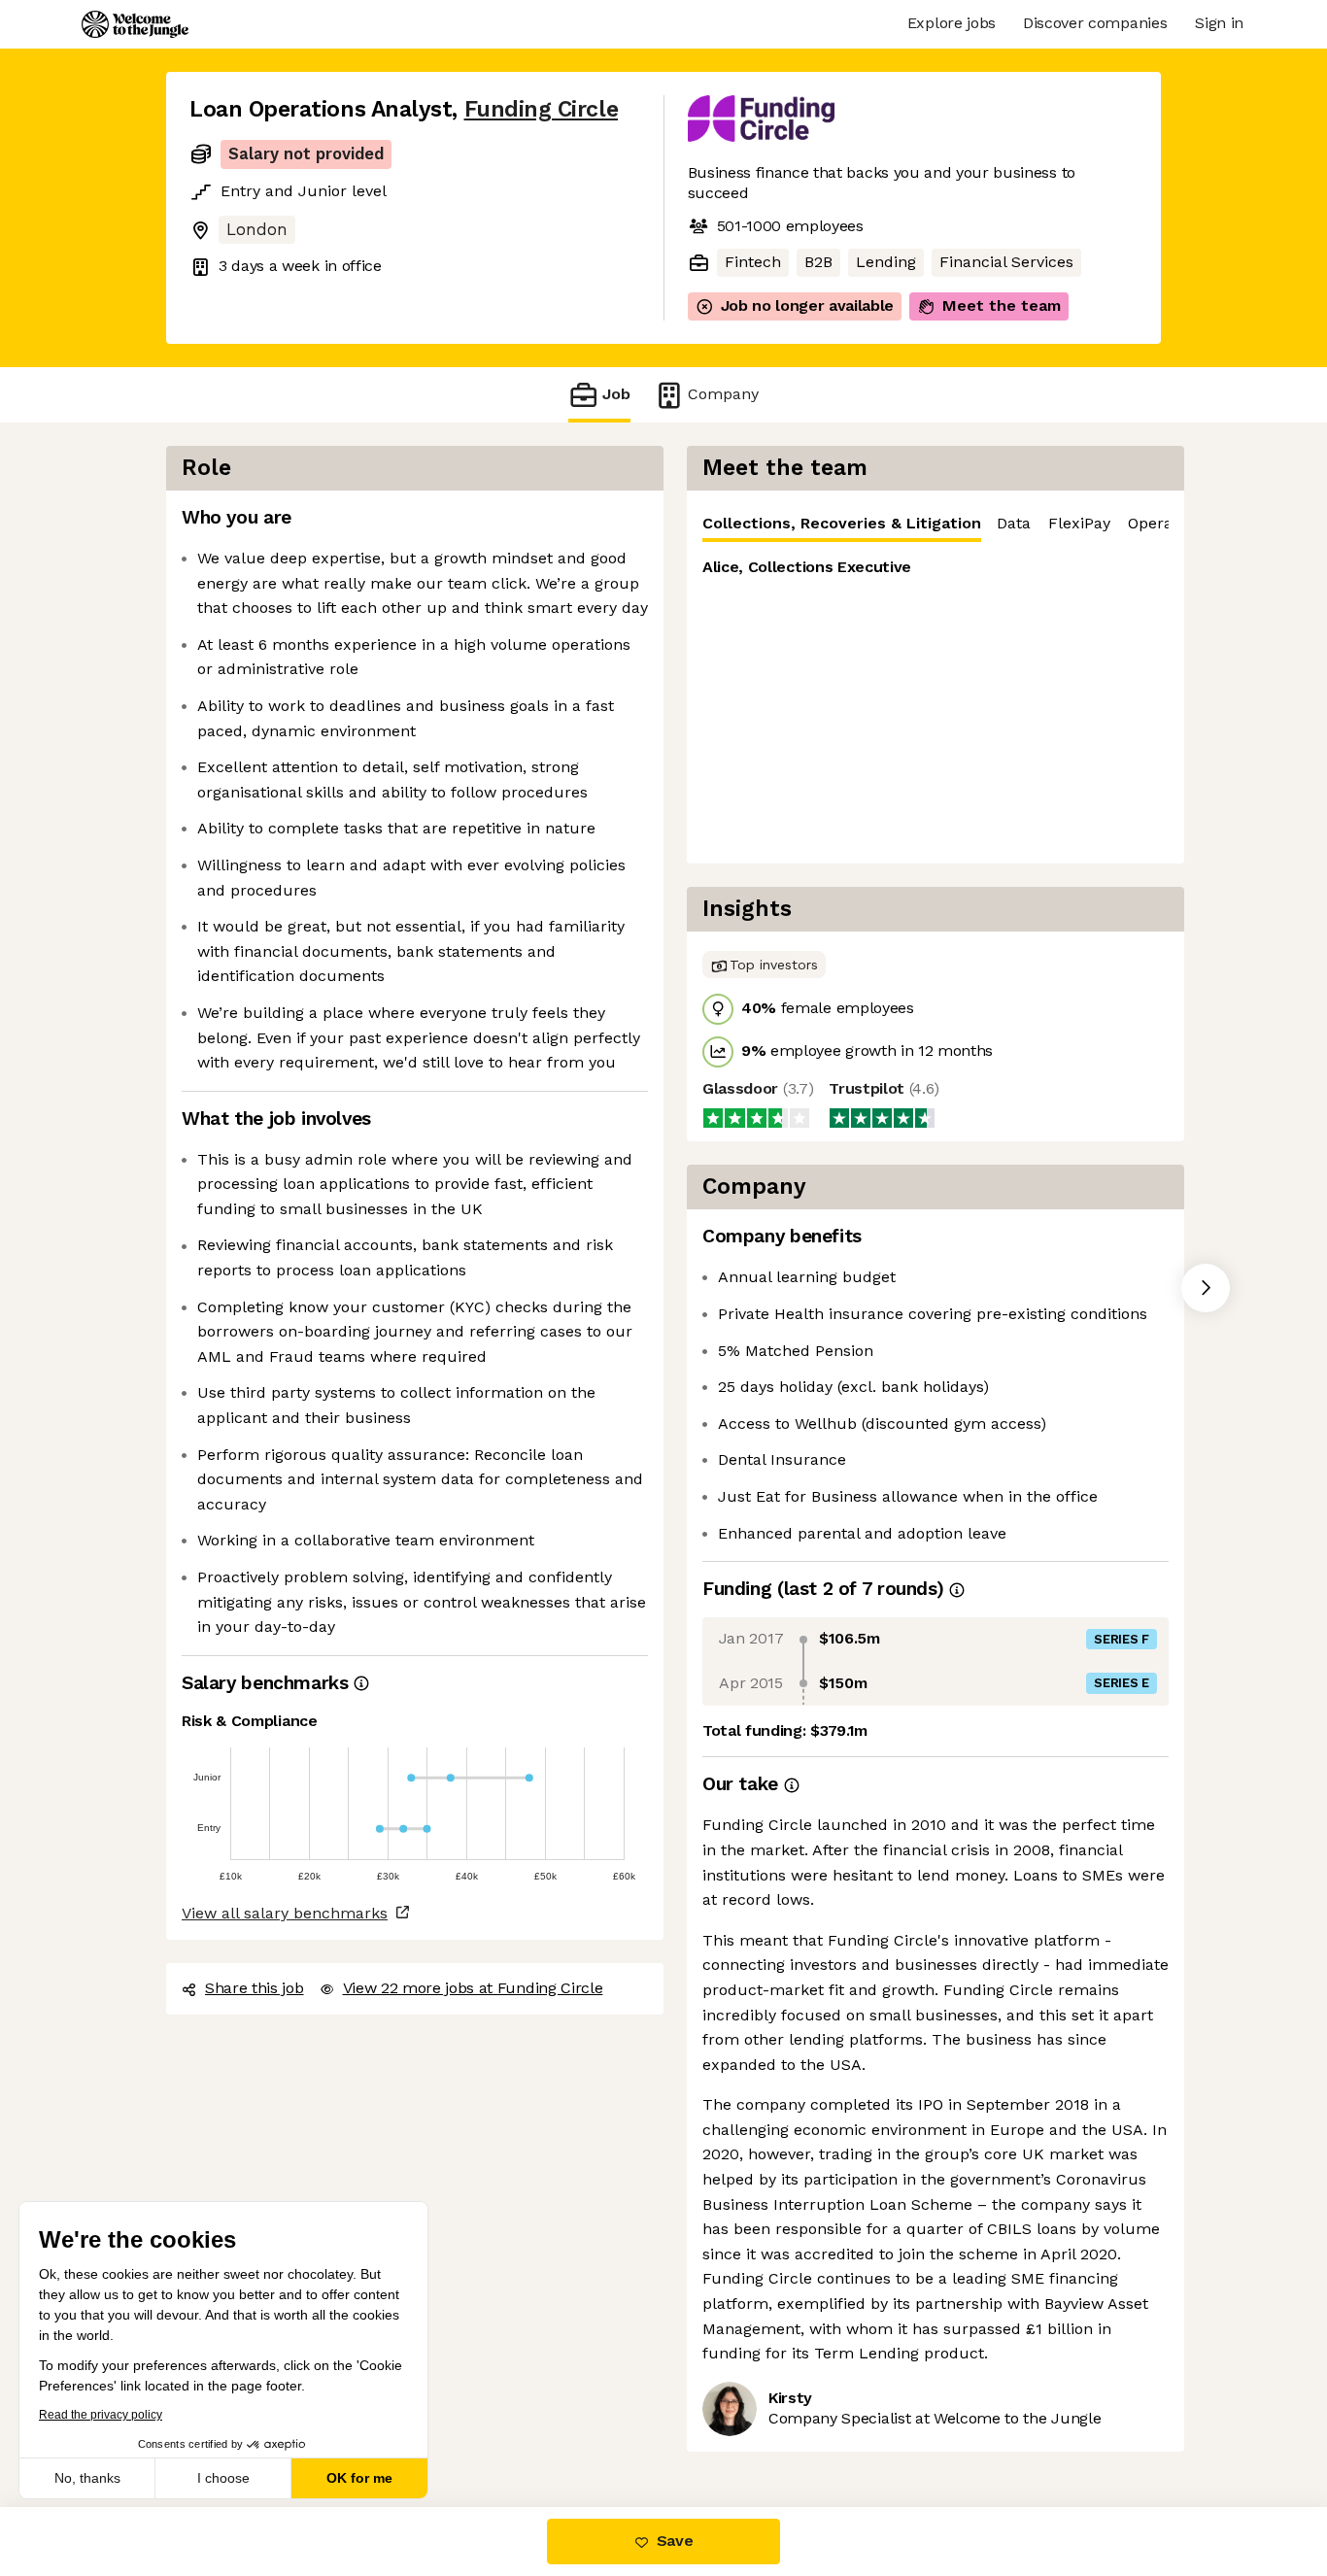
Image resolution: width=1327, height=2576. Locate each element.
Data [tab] (1014, 523)
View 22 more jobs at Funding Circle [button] (473, 1988)
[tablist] (936, 524)
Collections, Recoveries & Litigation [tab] (842, 523)
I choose (223, 2478)
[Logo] (135, 24)
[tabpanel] (936, 703)
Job (616, 394)
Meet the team (1002, 305)
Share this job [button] (255, 1988)
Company (723, 394)
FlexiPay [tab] (1079, 523)
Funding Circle (542, 109)
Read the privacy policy (101, 2415)
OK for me (359, 2478)
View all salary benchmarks (285, 1913)
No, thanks (87, 2478)
